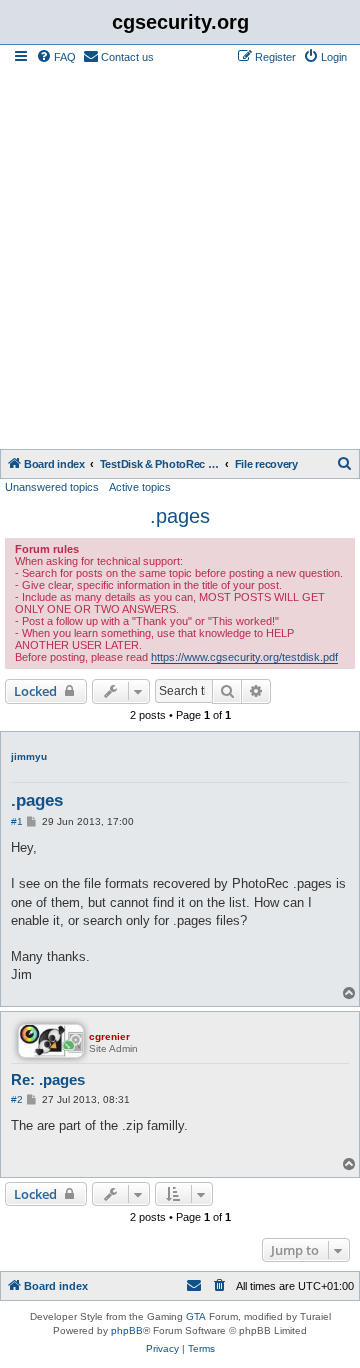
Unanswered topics (52, 487)
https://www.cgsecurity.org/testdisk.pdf (244, 657)
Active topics (140, 487)
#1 (17, 821)
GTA (196, 1316)
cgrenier (109, 1036)
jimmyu (29, 756)
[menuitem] (56, 57)
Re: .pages (48, 1079)
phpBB (127, 1330)
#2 (17, 1099)
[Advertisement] (180, 259)
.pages (180, 516)
